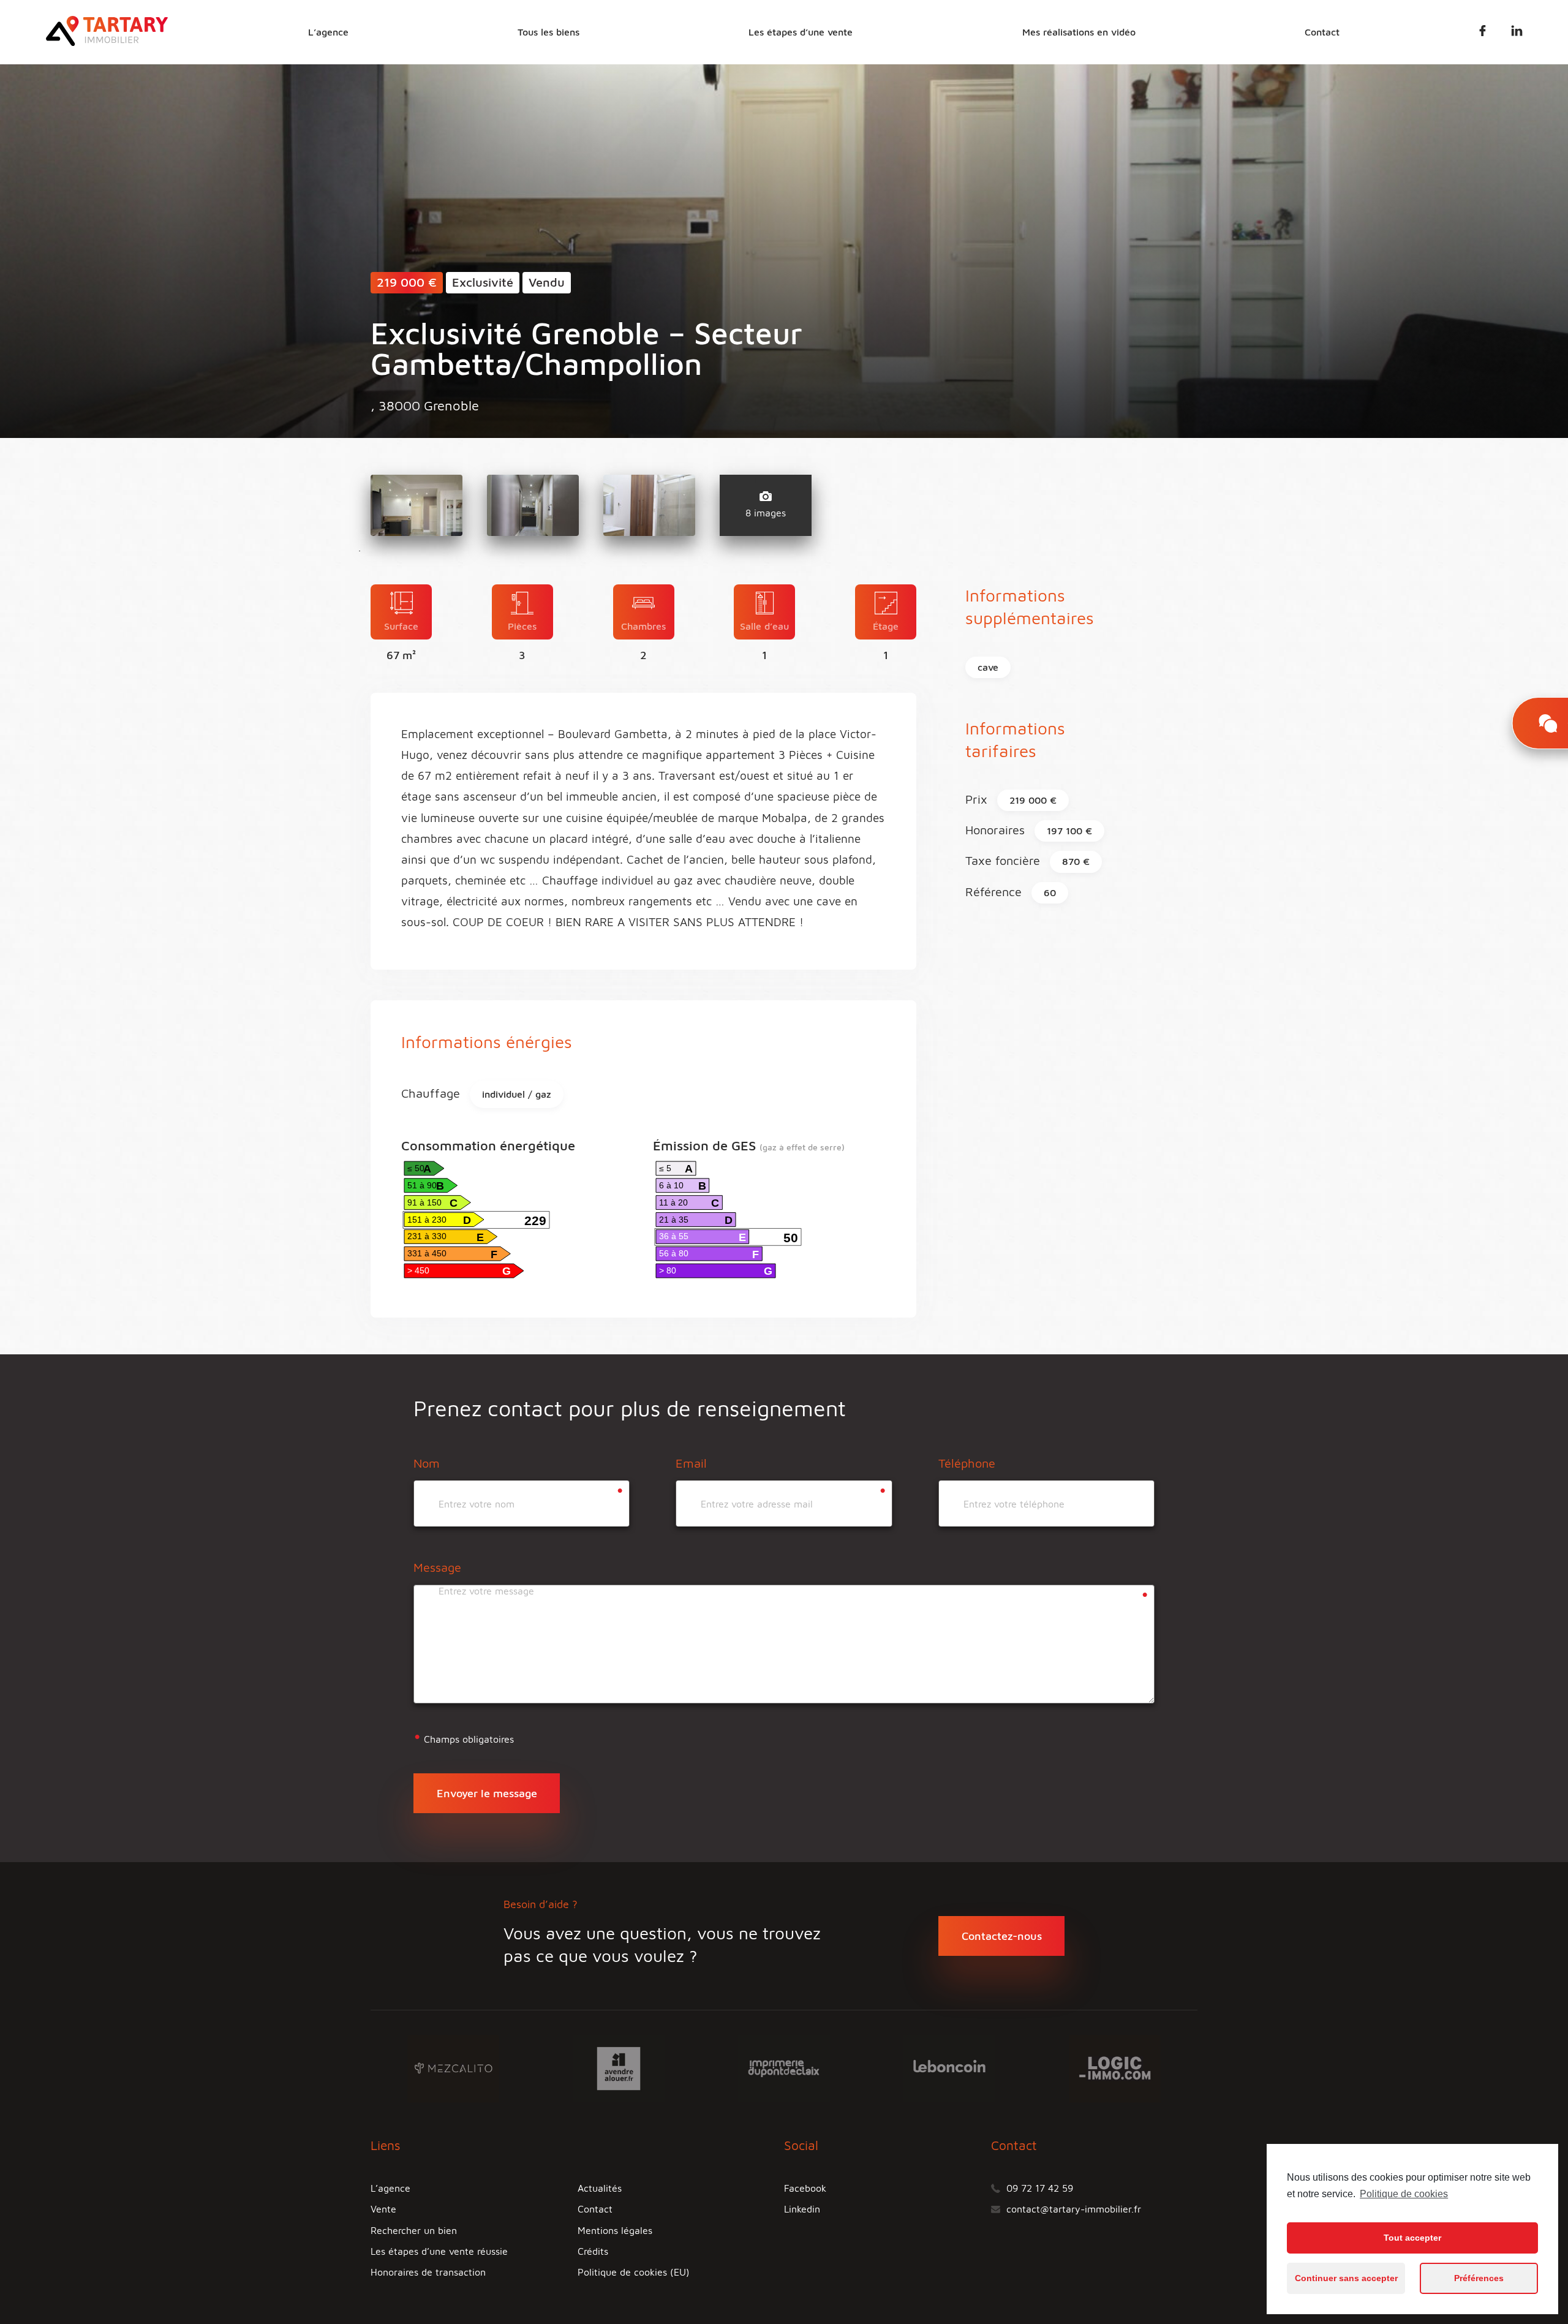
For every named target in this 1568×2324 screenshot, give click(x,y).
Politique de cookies (1404, 2194)
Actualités (600, 2188)
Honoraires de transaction (428, 2272)
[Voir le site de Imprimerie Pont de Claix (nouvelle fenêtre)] (784, 2067)
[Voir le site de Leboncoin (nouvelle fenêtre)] (949, 2067)
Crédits (593, 2251)
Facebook (805, 2188)
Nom (427, 1463)
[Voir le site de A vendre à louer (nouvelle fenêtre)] (619, 2067)
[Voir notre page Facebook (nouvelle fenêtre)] (1483, 33)
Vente (383, 2209)
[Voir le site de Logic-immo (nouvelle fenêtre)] (1115, 2067)
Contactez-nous (1002, 1936)
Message (437, 1567)
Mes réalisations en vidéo (1079, 32)
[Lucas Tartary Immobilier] (107, 42)
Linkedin (802, 2209)
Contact (1322, 32)
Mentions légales (615, 2230)
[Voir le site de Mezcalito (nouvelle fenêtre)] (453, 2067)
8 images (766, 513)
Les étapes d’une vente (801, 32)
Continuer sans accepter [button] (1346, 2278)
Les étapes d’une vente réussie (439, 2251)
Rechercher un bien (414, 2230)
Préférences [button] (1479, 2278)
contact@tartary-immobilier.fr (1074, 2209)
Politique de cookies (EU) (634, 2272)
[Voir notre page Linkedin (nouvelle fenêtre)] (1517, 33)
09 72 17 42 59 (1040, 2188)
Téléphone (967, 1463)
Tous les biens (548, 32)
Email (691, 1463)
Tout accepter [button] (1412, 2238)
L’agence (328, 32)
